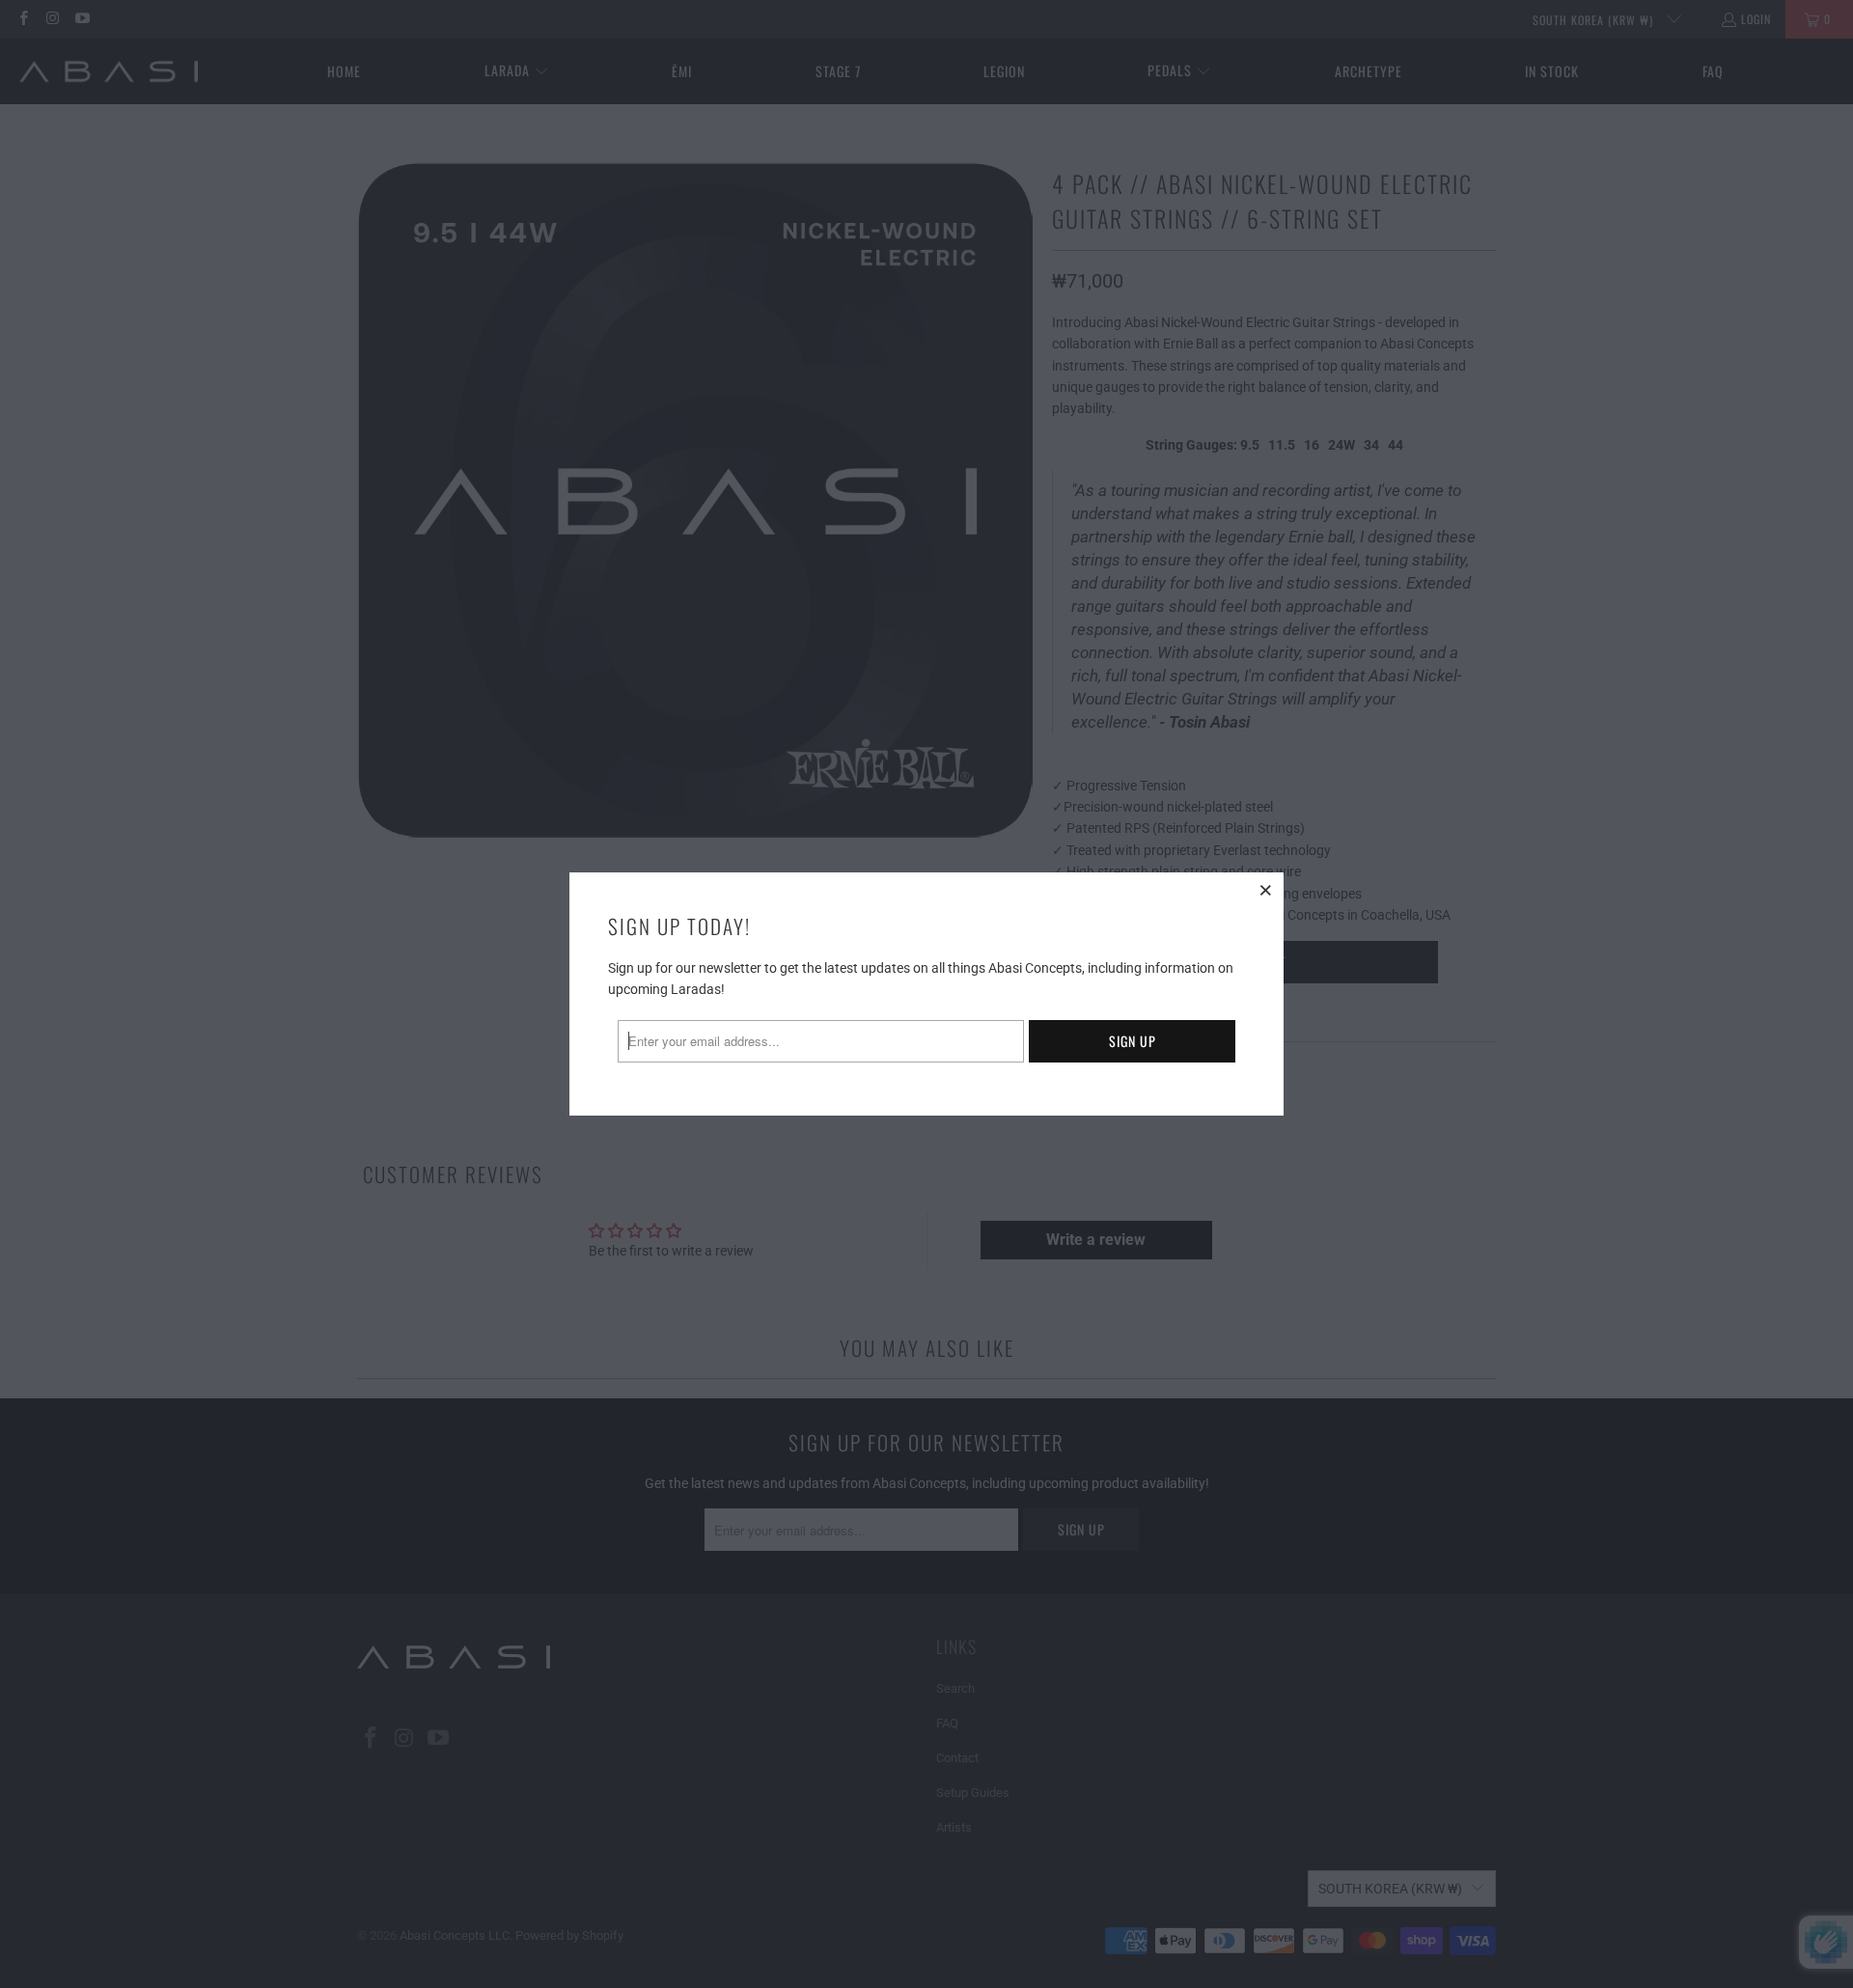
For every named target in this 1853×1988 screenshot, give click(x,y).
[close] (1266, 890)
